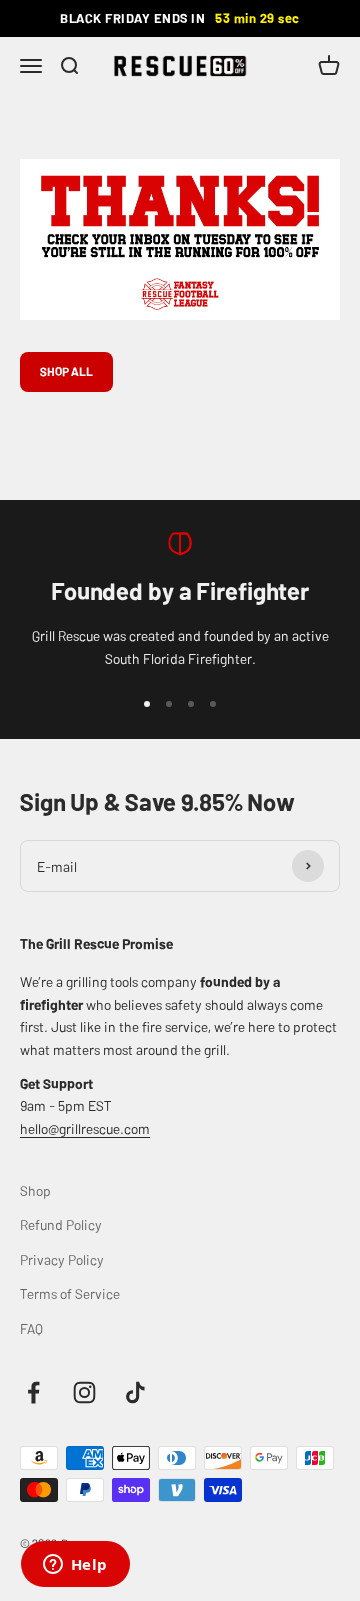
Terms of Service (70, 1293)
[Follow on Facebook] (33, 1392)
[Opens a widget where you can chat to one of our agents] (75, 1566)
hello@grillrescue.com (85, 1128)
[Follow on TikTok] (135, 1392)
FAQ (31, 1328)
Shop (35, 1190)
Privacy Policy (62, 1259)
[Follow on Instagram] (84, 1392)
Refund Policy (61, 1224)
